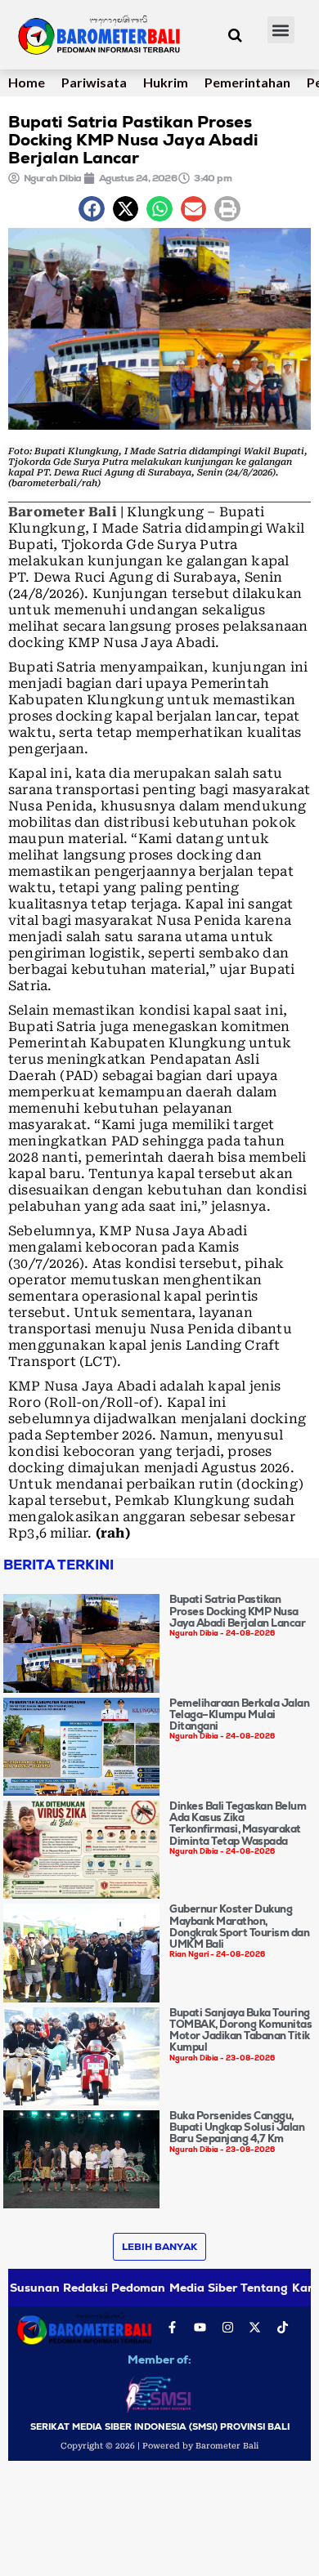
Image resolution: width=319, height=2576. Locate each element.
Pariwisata (94, 82)
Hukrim (166, 82)
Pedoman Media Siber (174, 2288)
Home (27, 82)
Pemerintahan (247, 82)
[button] (281, 30)
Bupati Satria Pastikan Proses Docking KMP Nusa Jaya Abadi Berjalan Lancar (237, 1611)
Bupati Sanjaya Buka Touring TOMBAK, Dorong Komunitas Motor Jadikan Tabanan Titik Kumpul (240, 2030)
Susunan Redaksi (59, 2288)
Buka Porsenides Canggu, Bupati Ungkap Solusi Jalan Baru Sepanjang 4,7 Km (237, 2127)
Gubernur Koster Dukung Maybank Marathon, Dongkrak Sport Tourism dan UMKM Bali (239, 1926)
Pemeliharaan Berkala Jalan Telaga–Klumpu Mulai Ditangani (239, 1715)
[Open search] (235, 35)
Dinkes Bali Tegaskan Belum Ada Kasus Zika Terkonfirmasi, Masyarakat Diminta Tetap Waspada (238, 1824)
